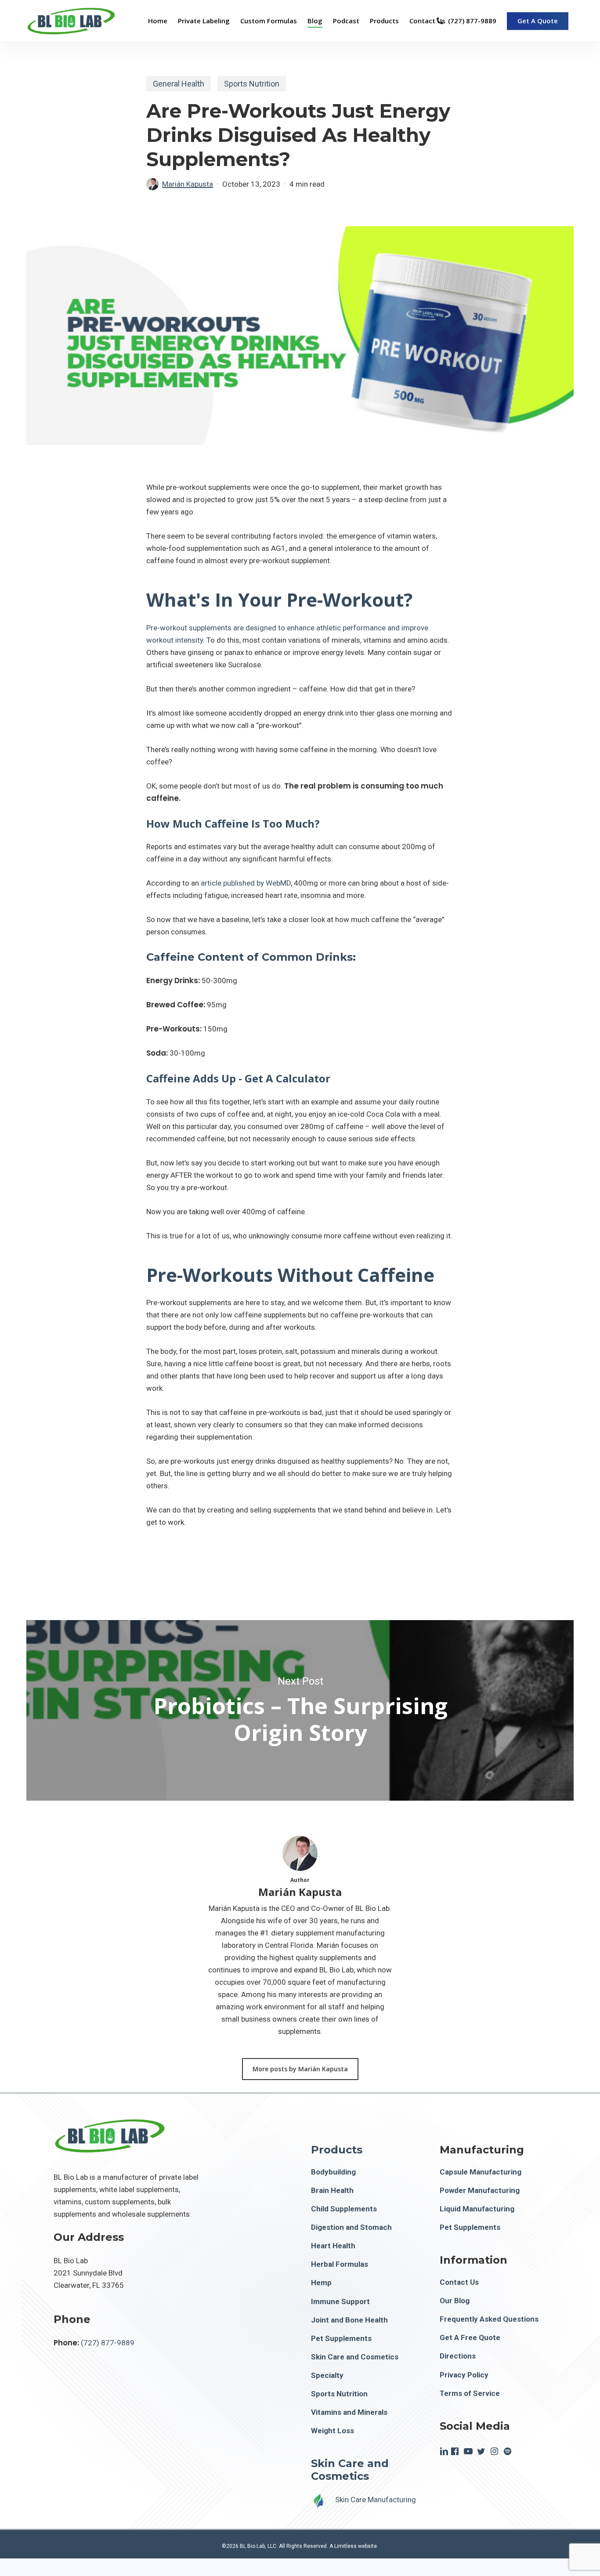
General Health (179, 84)
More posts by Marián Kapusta (300, 2069)
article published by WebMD (246, 883)
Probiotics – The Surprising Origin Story (300, 1710)
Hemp (321, 2283)
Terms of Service (470, 2393)
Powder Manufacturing (480, 2190)
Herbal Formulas (340, 2264)
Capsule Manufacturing (481, 2172)
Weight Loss (333, 2431)
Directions (458, 2356)
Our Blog (455, 2301)
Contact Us (459, 2282)
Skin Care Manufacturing (376, 2500)
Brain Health (332, 2190)
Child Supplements (344, 2209)
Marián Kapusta (188, 184)
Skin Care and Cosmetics (355, 2357)
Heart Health (333, 2246)
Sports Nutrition (252, 84)
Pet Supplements (341, 2338)
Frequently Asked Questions (489, 2319)
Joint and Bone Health (349, 2320)
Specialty (327, 2375)
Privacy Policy (464, 2375)
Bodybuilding (333, 2172)
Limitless (345, 2546)
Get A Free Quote (470, 2337)
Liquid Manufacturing (477, 2209)
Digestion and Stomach (351, 2227)
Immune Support (340, 2301)
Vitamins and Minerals (349, 2412)
